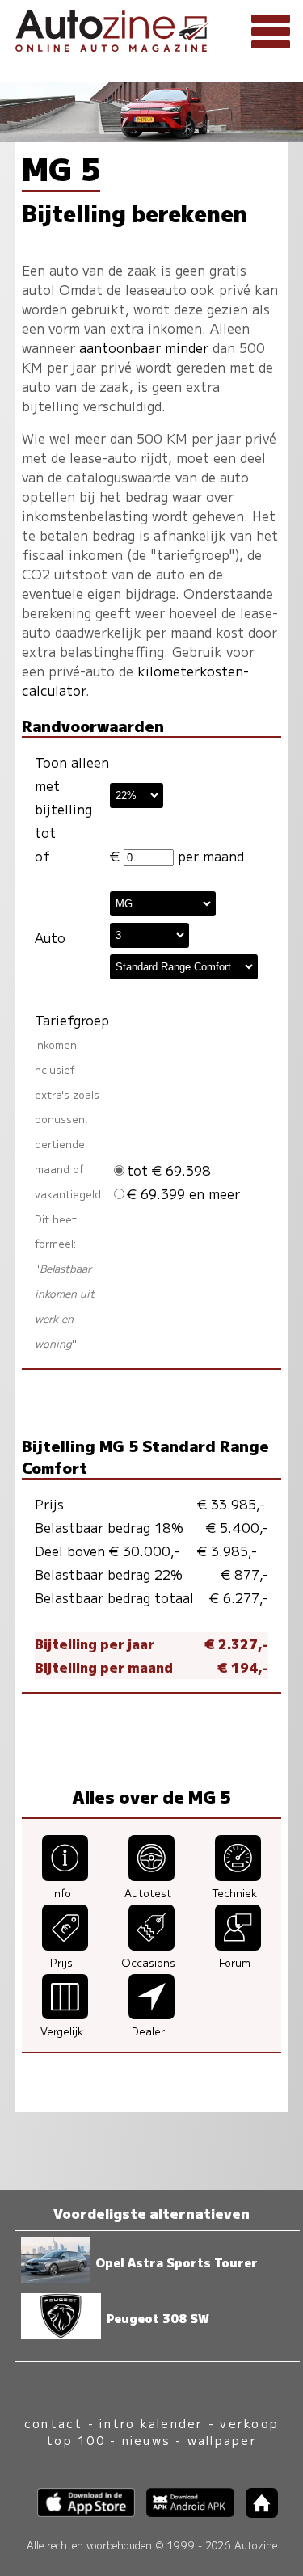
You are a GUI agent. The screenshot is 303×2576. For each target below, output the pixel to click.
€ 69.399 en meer (183, 1193)
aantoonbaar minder (144, 347)
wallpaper (222, 2440)
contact (54, 2423)
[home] (256, 2513)
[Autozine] (151, 28)
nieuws (146, 2440)
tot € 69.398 (169, 1170)
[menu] (271, 32)
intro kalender (151, 2423)
